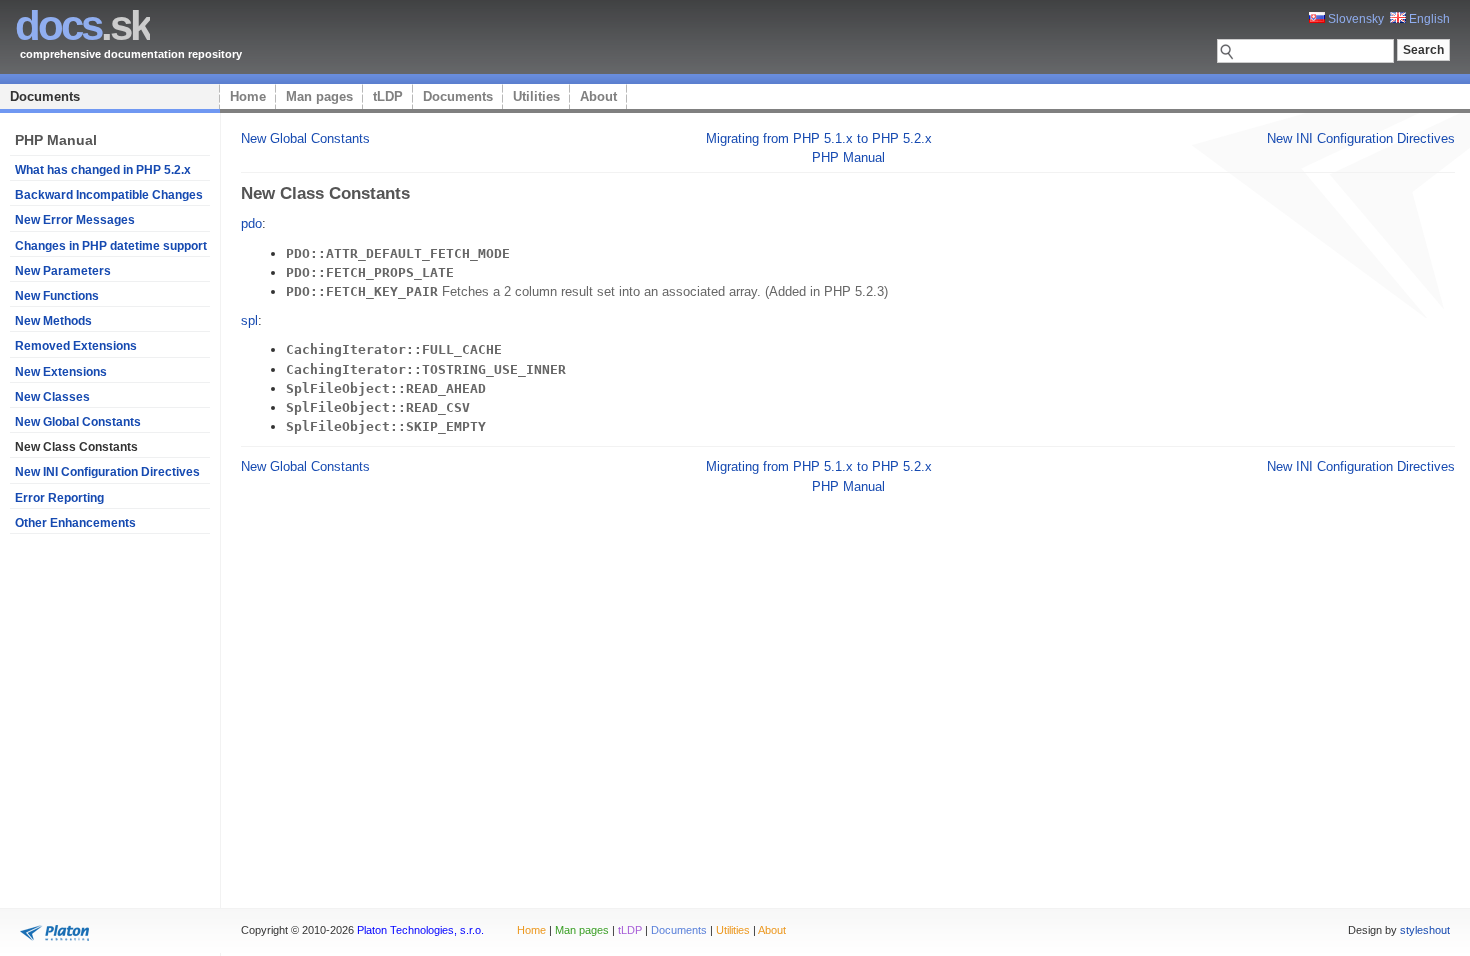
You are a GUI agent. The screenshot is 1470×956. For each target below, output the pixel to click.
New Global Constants (78, 422)
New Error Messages (75, 220)
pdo (251, 223)
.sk (82, 25)
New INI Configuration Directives (107, 472)
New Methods (53, 321)
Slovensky (1354, 19)
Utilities (536, 96)
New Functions (57, 296)
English (1428, 19)
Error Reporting (59, 498)
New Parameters (63, 271)
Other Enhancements (75, 523)
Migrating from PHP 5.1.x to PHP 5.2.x (819, 138)
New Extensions (61, 372)
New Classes (52, 397)
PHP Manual (848, 157)
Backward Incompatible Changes (109, 195)
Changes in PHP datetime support (111, 246)
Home (248, 96)
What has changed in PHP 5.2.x (103, 170)
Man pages (319, 96)
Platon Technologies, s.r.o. (420, 930)
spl (249, 320)
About (598, 96)
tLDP (388, 96)
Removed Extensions (76, 346)
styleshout (1425, 930)
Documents (45, 96)
